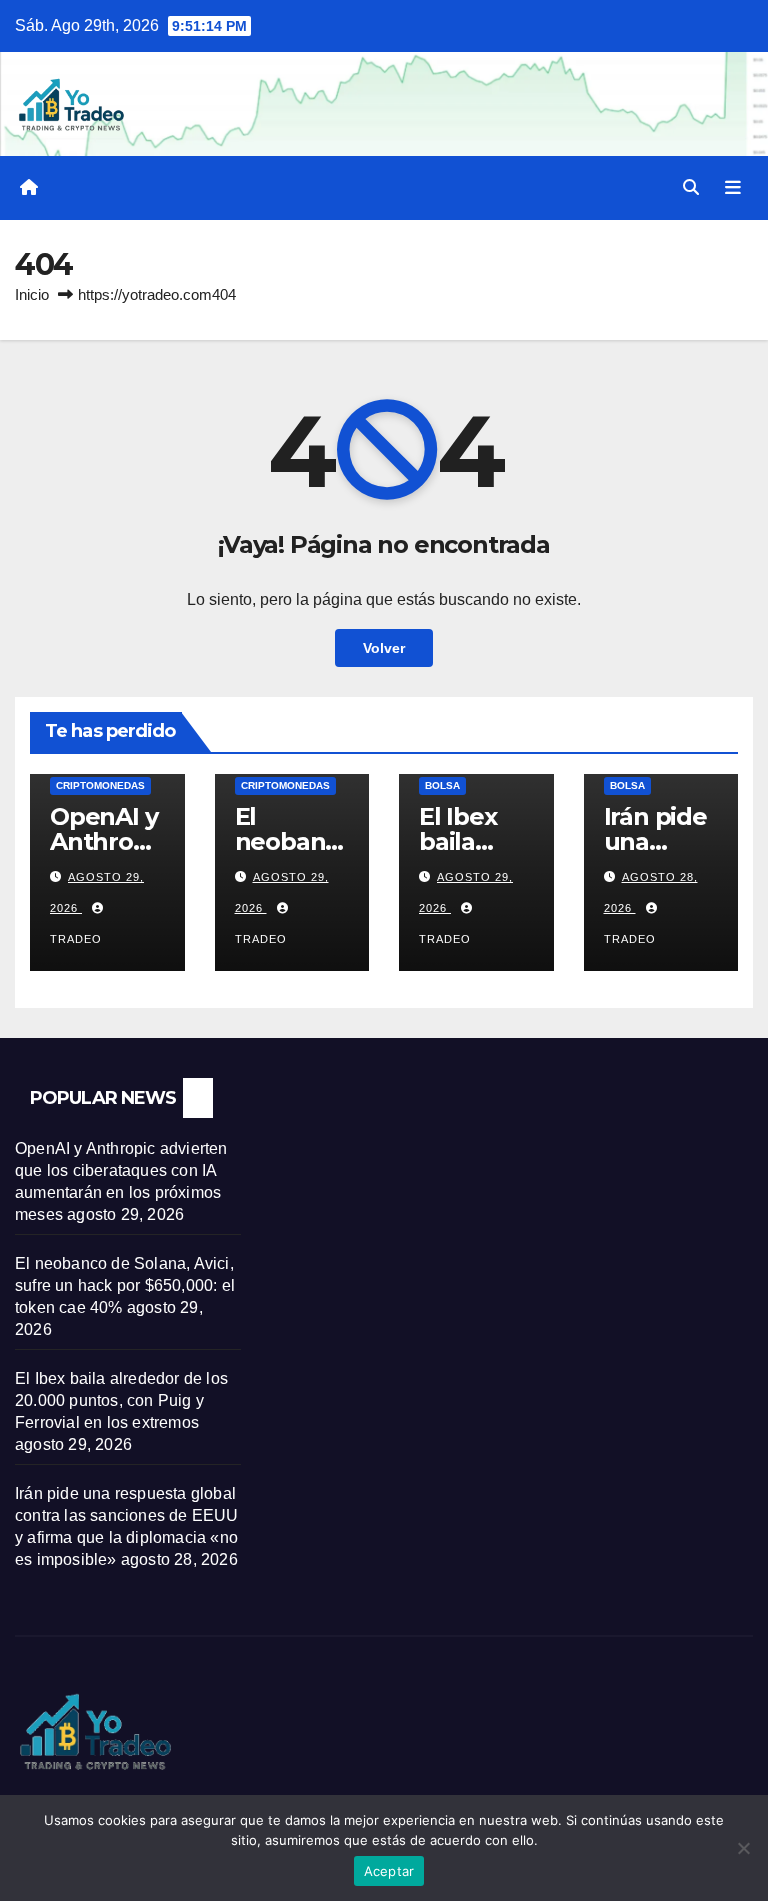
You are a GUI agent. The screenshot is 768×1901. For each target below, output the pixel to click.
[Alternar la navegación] (733, 188)
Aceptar (389, 1871)
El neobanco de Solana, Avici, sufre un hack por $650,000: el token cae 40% (125, 1285)
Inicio (32, 294)
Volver (384, 648)
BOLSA (442, 785)
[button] (691, 187)
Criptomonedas (100, 785)
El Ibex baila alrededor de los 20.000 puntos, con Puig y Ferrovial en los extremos (121, 1400)
